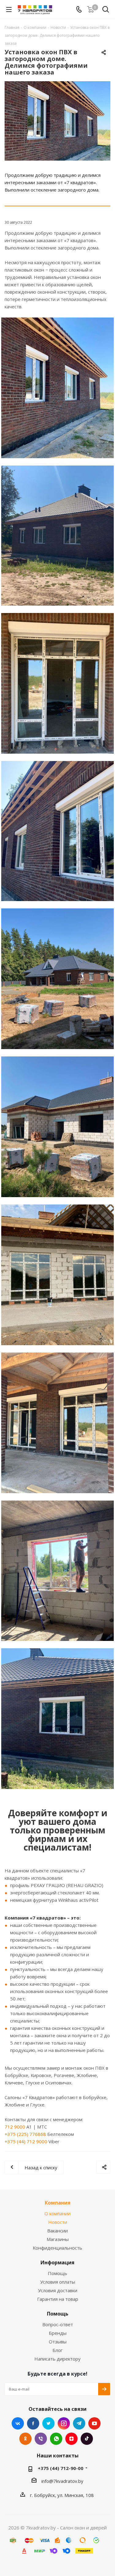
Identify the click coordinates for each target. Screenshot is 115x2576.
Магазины (58, 2239)
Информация (57, 2262)
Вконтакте (18, 2423)
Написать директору (57, 2359)
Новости (58, 2222)
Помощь (57, 2273)
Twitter (48, 2423)
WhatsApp (56, 2439)
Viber (41, 2439)
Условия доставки (58, 2290)
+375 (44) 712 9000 (26, 2141)
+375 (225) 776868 (25, 2134)
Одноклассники (25, 2439)
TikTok (87, 2439)
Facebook (33, 2423)
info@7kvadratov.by (62, 2481)
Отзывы (58, 2342)
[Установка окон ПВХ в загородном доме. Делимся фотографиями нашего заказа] (57, 121)
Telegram (79, 2423)
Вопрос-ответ (58, 2324)
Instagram (64, 2423)
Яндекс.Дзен (71, 2439)
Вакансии (57, 2231)
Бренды (58, 2333)
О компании (57, 2213)
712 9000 (15, 2127)
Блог (57, 2350)
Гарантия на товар (58, 2299)
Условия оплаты (58, 2282)
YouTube (94, 2423)
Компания (58, 2203)
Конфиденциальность (57, 2248)
